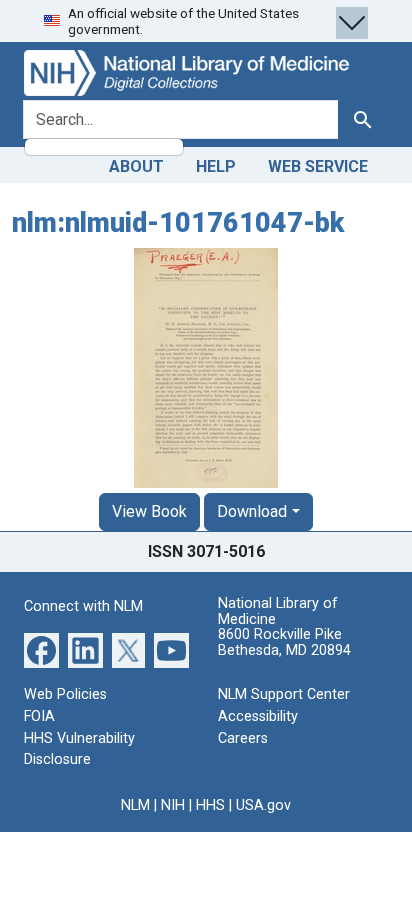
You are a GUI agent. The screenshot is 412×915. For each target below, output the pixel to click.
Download (252, 511)
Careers (243, 738)
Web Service (318, 166)
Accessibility (258, 716)
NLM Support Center (284, 694)
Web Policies (65, 694)
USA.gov (263, 805)
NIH (173, 805)
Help (216, 166)
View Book (149, 511)
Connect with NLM (83, 606)
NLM (135, 805)
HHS (210, 805)
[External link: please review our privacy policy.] (41, 649)
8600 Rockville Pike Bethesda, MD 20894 (284, 642)
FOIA (39, 716)
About (136, 166)
